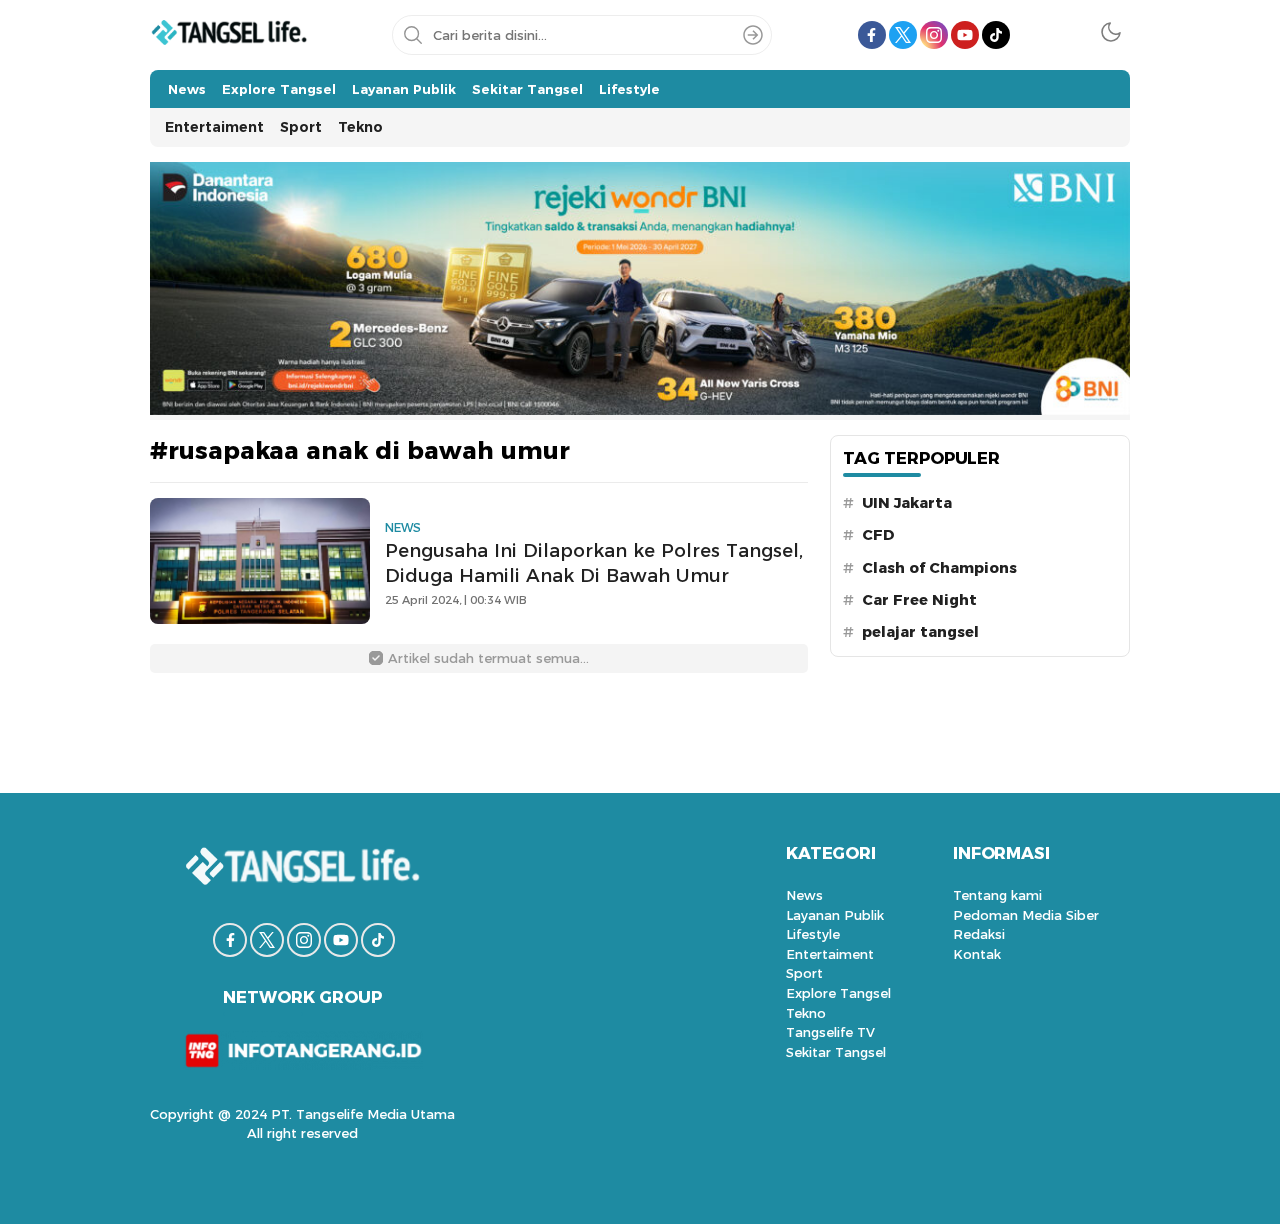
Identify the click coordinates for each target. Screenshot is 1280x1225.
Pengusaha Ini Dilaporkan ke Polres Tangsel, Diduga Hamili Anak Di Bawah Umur (594, 563)
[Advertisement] (1212, 300)
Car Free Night (919, 600)
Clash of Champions (939, 568)
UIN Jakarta (907, 503)
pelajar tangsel (920, 632)
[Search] (753, 35)
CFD (878, 535)
